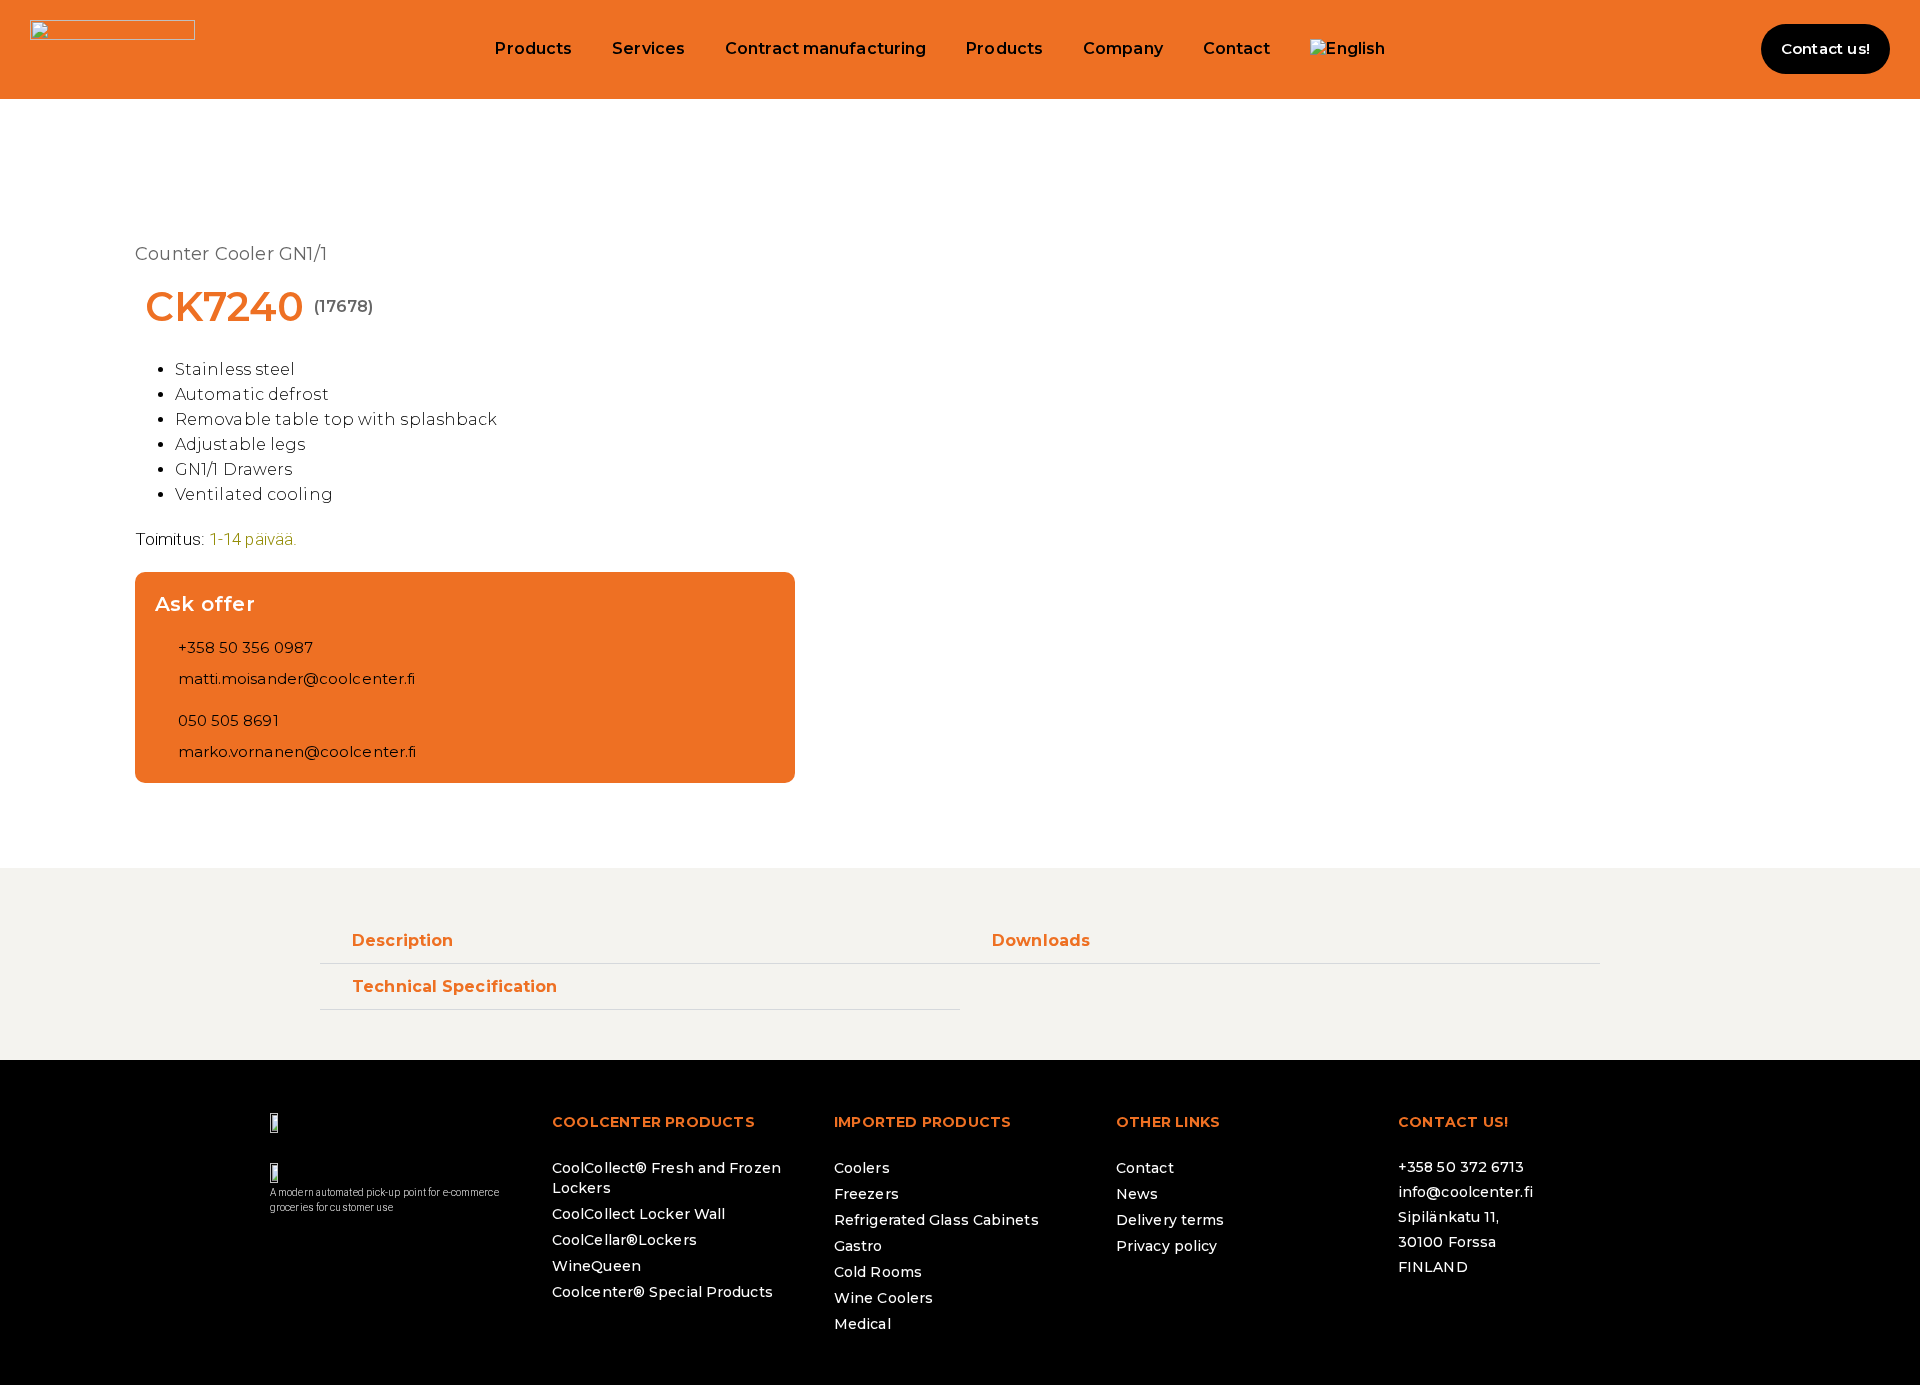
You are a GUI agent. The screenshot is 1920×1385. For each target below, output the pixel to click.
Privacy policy (1166, 1246)
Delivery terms (1170, 1220)
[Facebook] (1423, 1320)
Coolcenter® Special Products (662, 1292)
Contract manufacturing (825, 48)
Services (648, 48)
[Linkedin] (1533, 1320)
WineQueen (596, 1266)
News (1137, 1194)
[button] (1721, 49)
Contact (1237, 48)
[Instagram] (1478, 1320)
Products (533, 48)
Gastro (858, 1246)
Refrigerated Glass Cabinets (936, 1220)
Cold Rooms (878, 1272)
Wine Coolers (883, 1298)
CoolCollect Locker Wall (638, 1214)
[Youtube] (1588, 1320)
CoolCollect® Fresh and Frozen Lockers (666, 1178)
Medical (862, 1324)
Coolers (862, 1168)
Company (1123, 48)
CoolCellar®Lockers (624, 1240)
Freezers (866, 1194)
